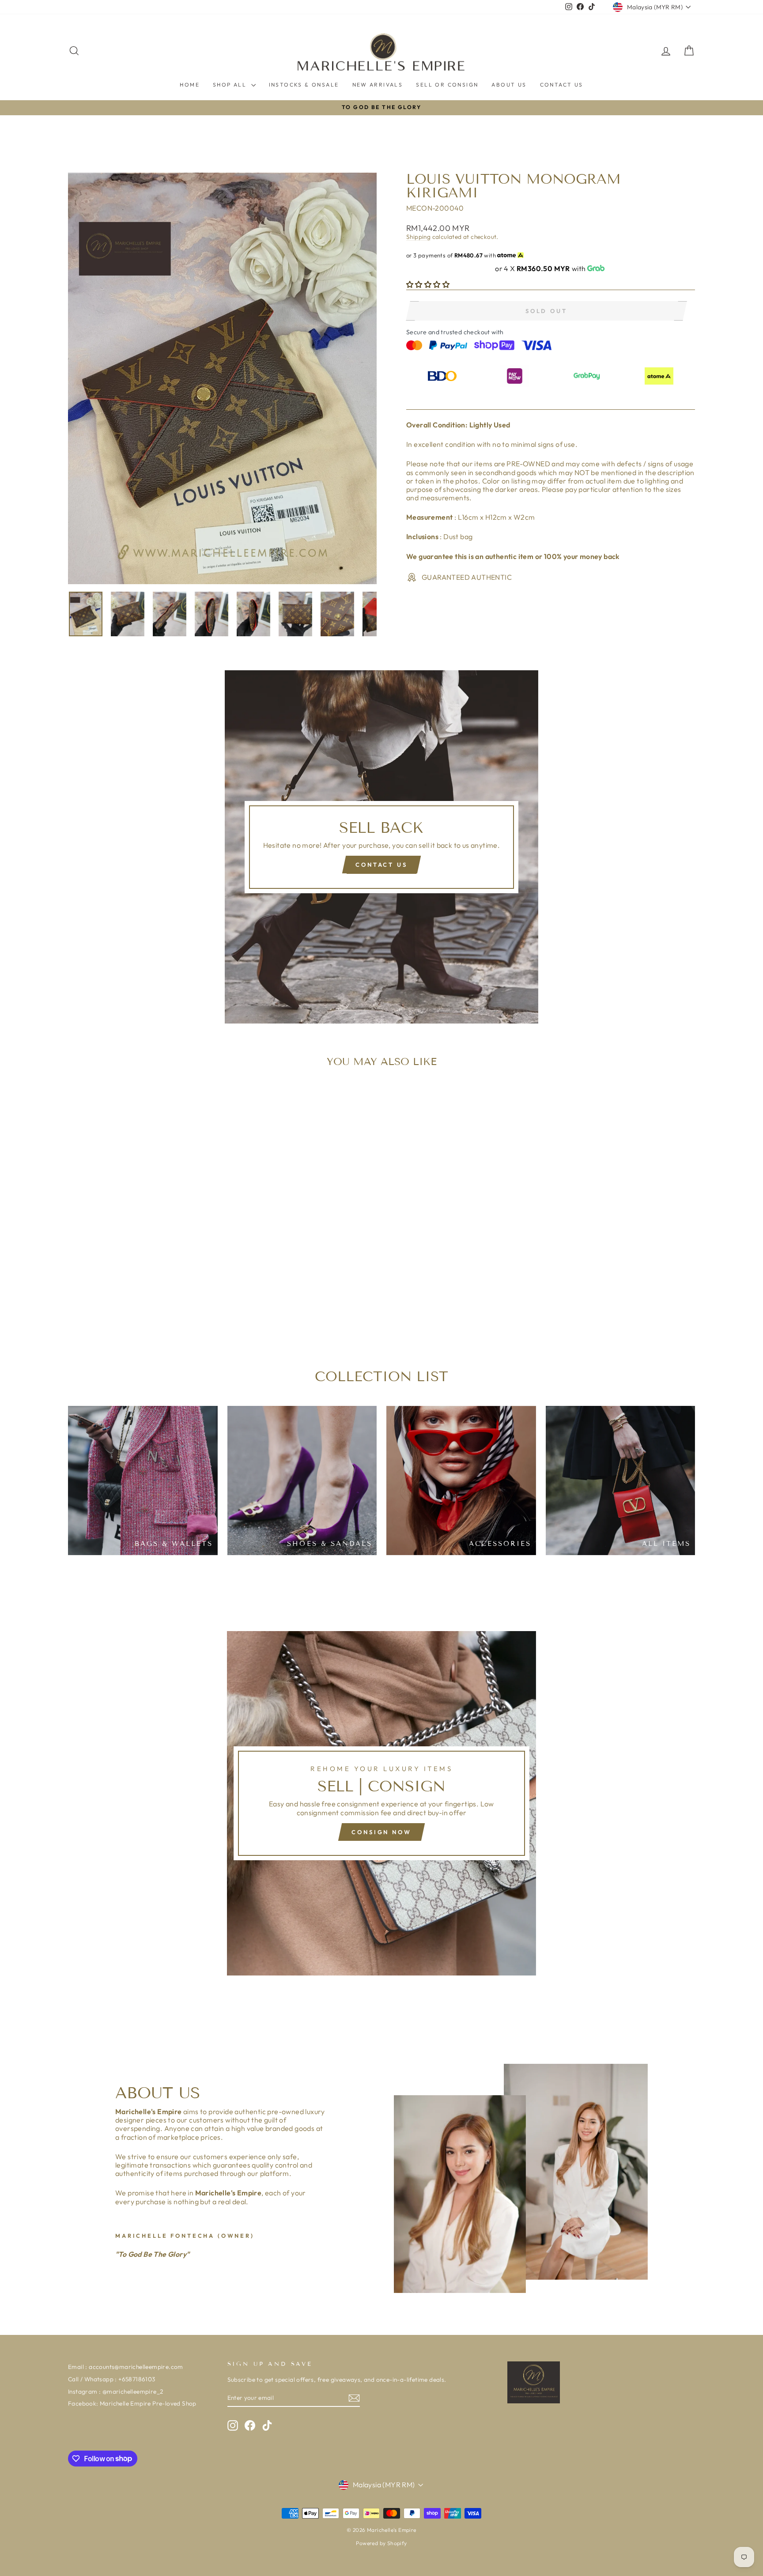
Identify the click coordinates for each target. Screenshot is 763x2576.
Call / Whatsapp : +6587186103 (112, 2379)
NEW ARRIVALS (378, 85)
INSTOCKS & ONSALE (304, 85)
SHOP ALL (231, 85)
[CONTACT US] (381, 847)
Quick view (143, 1279)
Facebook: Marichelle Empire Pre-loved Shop (132, 2403)
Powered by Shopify (381, 2543)
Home (190, 85)
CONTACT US (562, 85)
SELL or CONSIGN (447, 85)
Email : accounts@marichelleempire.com (126, 2367)
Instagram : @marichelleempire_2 (115, 2391)
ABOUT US (509, 85)
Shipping (418, 237)
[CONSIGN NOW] (381, 1803)
